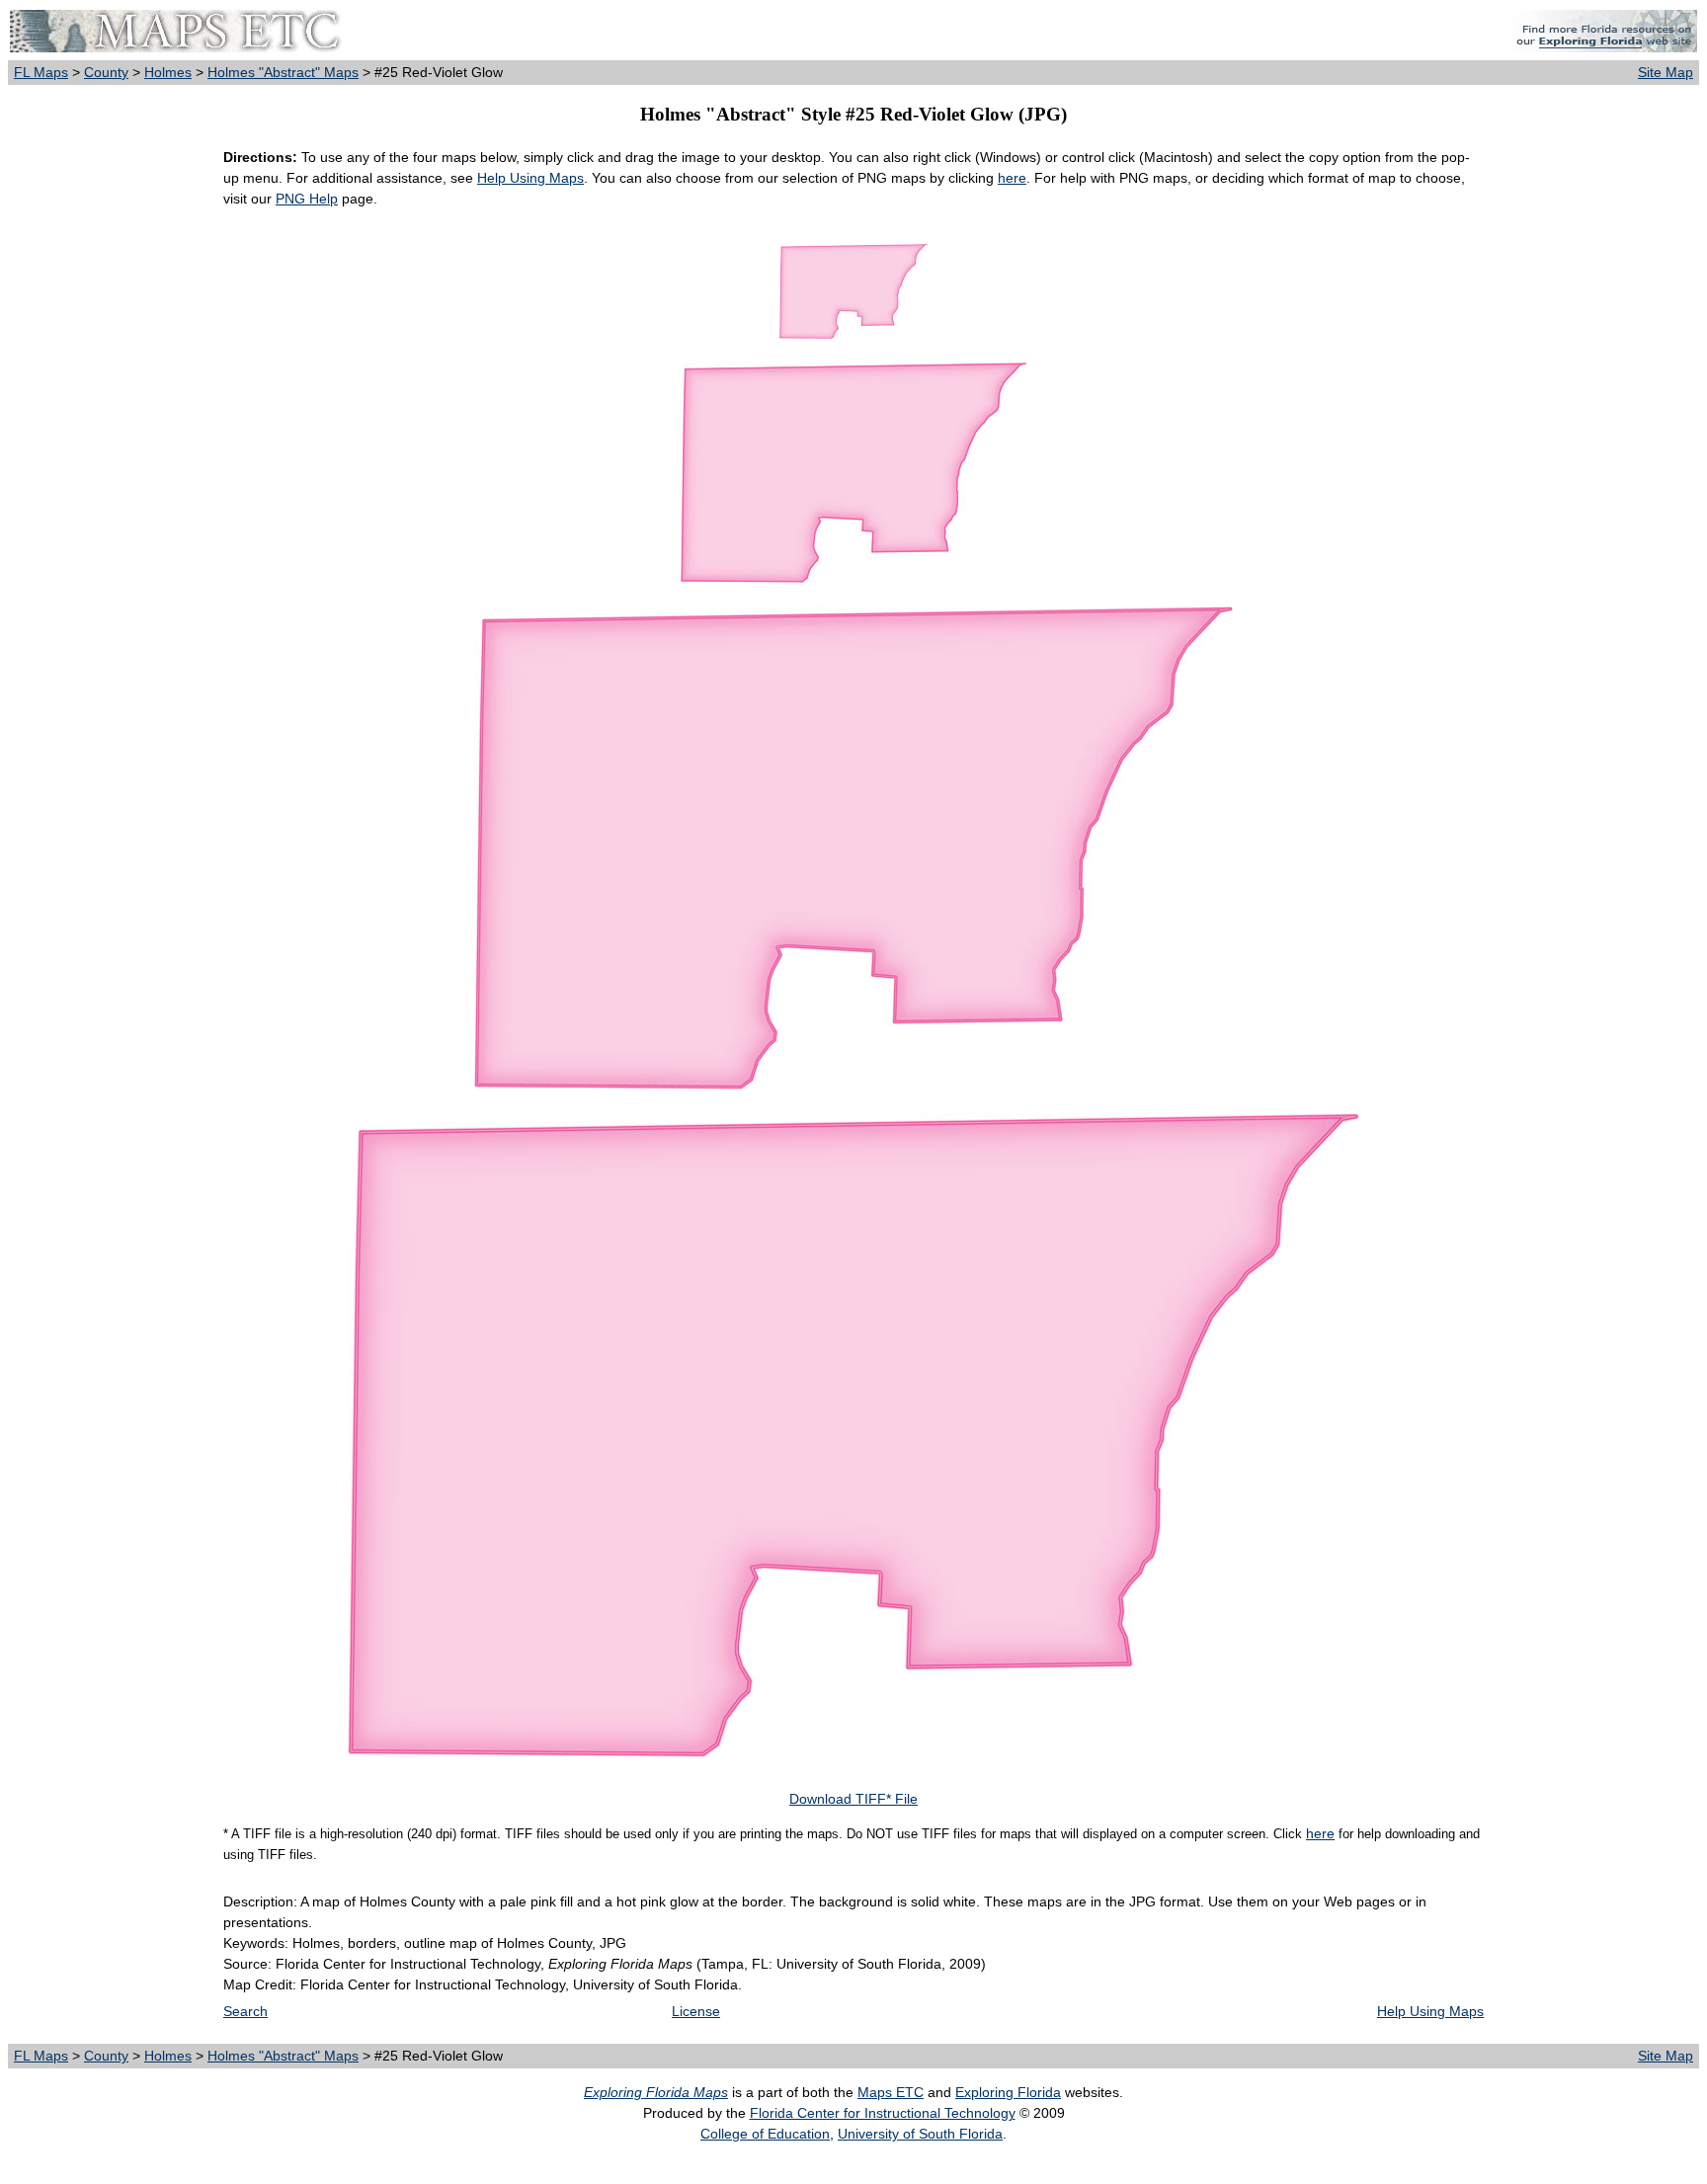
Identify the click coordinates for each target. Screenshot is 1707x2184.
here (1012, 178)
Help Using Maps (530, 178)
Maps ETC (891, 2092)
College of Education (765, 2134)
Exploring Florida (1008, 2092)
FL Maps (41, 72)
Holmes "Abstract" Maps (283, 72)
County (106, 72)
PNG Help (307, 199)
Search (245, 2011)
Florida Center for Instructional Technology (883, 2113)
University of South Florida (920, 2134)
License (696, 2011)
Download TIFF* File (853, 1799)
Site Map (1666, 72)
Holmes (168, 72)
